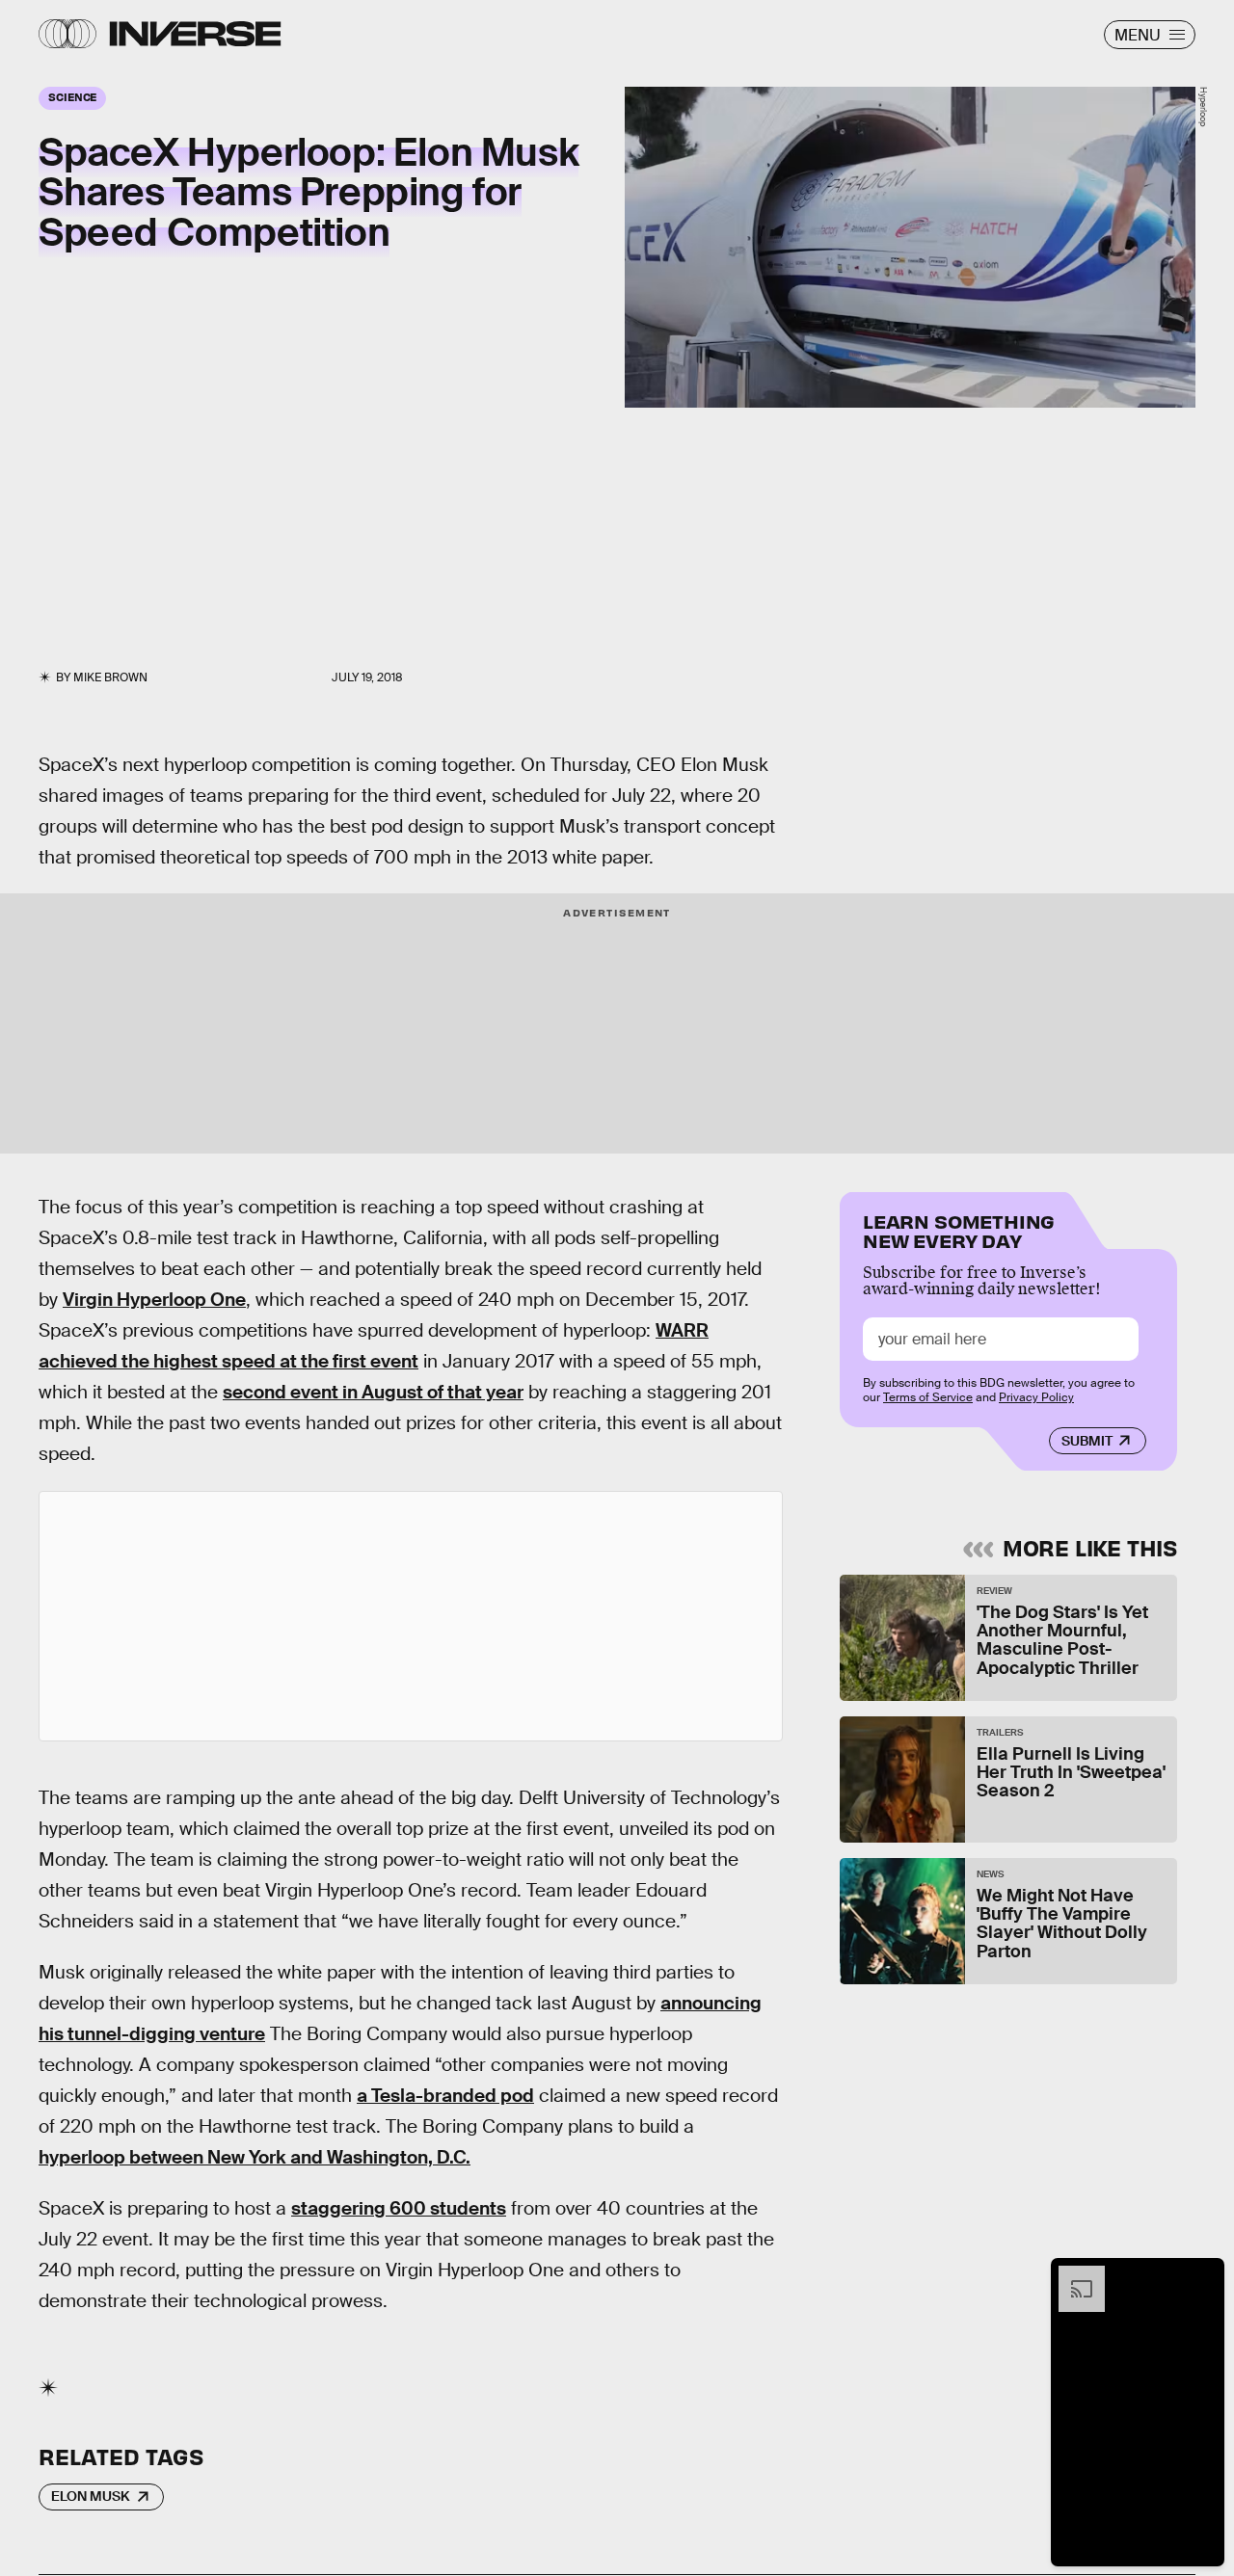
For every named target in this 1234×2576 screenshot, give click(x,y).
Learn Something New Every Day (959, 1229)
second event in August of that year (373, 1392)
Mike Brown (110, 677)
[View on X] (411, 1616)
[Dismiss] (1203, 2275)
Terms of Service (928, 1397)
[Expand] (1072, 2275)
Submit (1087, 1441)
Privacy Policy (1036, 1397)
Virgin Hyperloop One (154, 1300)
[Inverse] (195, 34)
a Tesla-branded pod (445, 2096)
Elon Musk (91, 2496)
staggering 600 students (399, 2208)
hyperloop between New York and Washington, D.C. (255, 2157)
